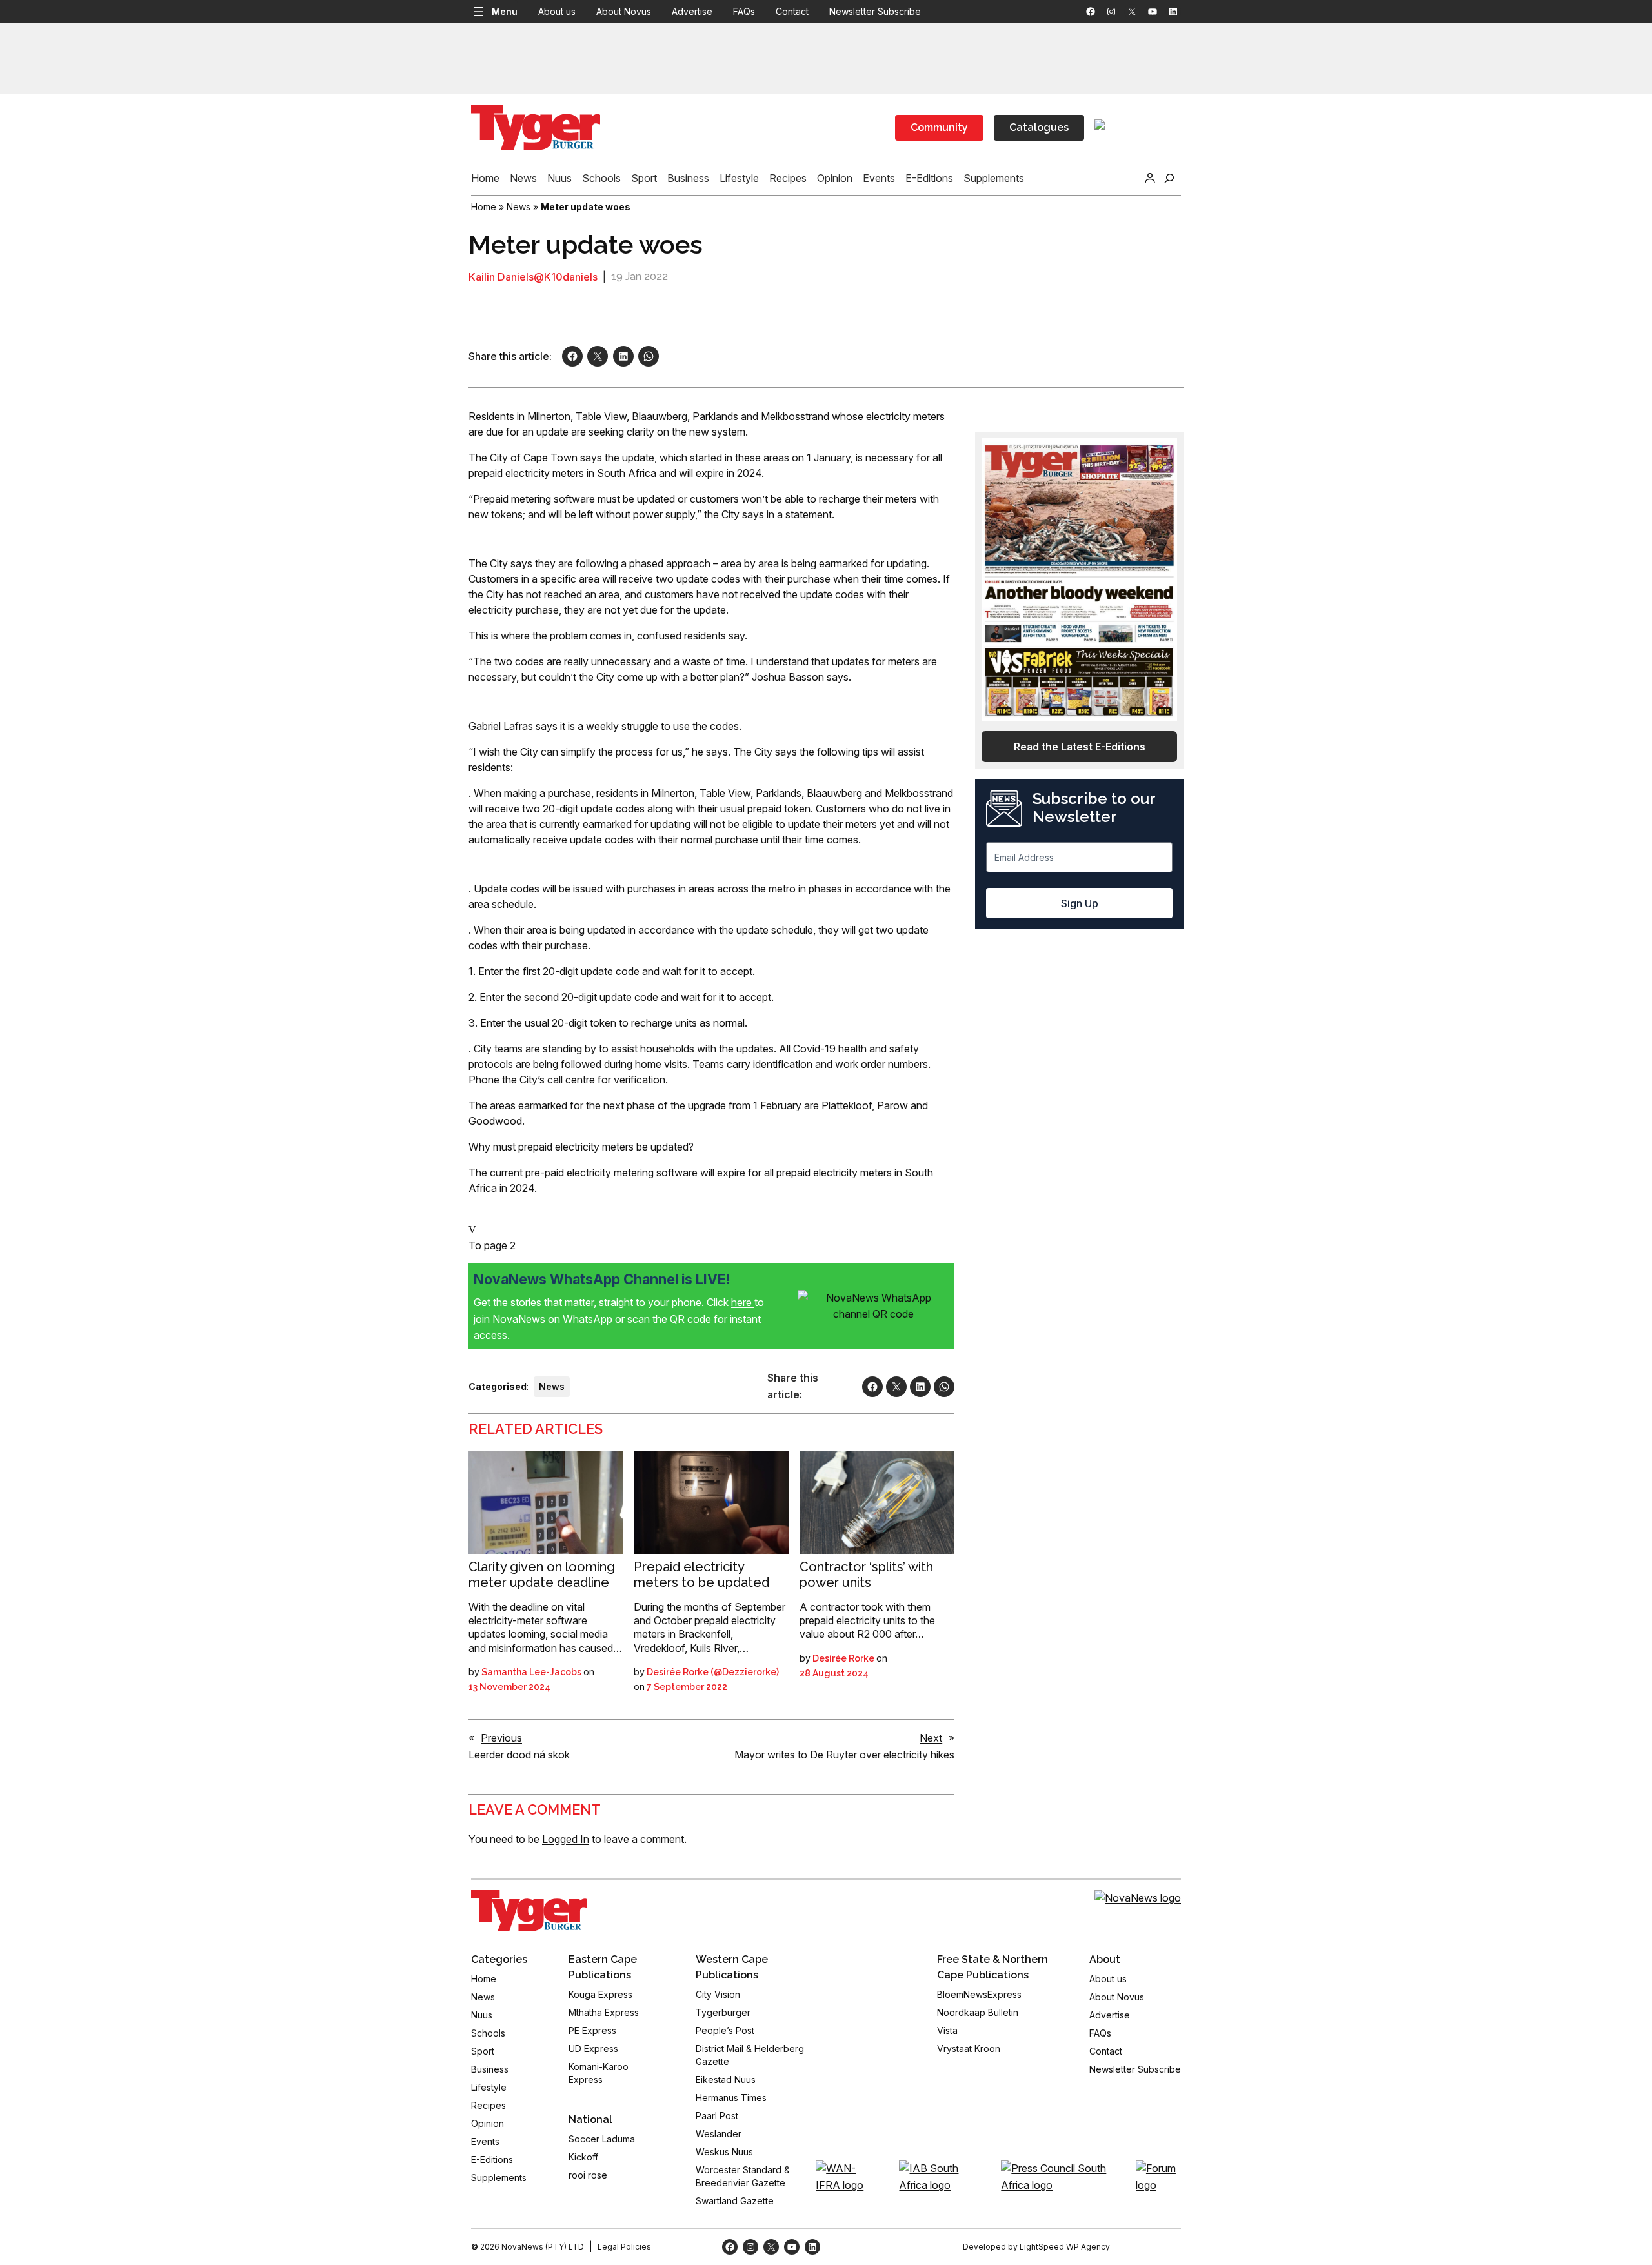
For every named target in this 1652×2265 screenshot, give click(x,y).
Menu (505, 11)
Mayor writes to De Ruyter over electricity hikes (844, 1755)
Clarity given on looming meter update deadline (542, 1575)
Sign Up (1080, 903)
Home (484, 207)
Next (931, 1738)
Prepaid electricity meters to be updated (701, 1575)
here (743, 1302)
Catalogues (1039, 127)
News (519, 207)
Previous (501, 1738)
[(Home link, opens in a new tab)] (529, 1911)
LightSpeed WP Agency (1065, 2247)
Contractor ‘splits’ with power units (866, 1575)
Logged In (566, 1839)
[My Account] (1150, 178)
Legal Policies (624, 2247)
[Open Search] (1169, 178)
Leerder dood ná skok (519, 1755)
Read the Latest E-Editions (1080, 747)
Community (939, 127)
